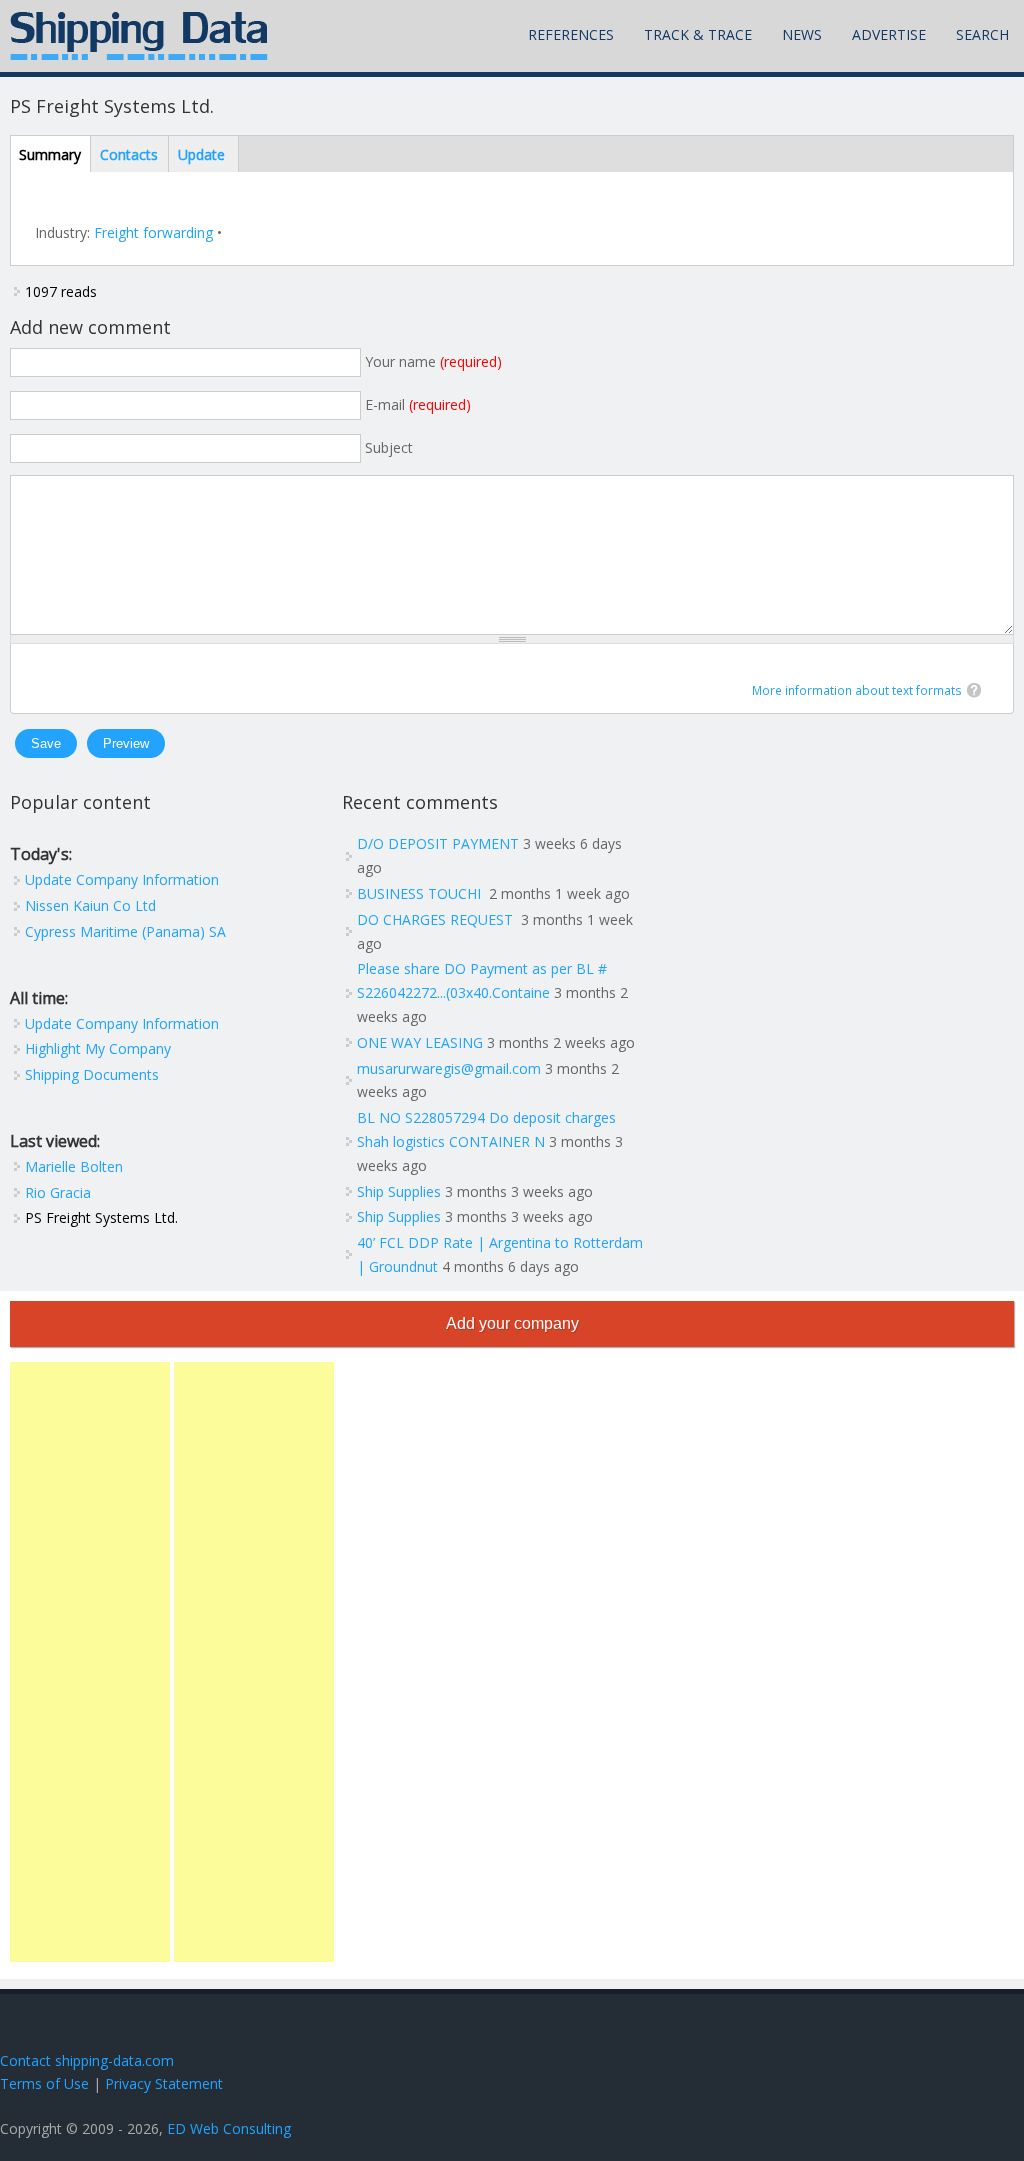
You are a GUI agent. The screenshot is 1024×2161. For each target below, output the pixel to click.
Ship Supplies (399, 1191)
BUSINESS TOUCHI (421, 893)
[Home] (139, 36)
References (571, 34)
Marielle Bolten (74, 1166)
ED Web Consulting (229, 2128)
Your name (433, 361)
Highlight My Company (98, 1048)
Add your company (512, 1323)
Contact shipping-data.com (87, 2060)
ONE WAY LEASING (420, 1042)
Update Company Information (122, 879)
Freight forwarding (153, 232)
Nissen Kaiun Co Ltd (90, 905)
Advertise (889, 34)
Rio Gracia (58, 1192)
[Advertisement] (90, 1662)
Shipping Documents (92, 1074)
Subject (389, 447)
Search (982, 34)
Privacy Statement (164, 2083)
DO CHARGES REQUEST (437, 919)
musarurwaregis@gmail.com (449, 1068)
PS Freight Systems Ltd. (101, 1217)
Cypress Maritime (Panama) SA (125, 931)
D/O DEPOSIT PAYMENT (438, 843)
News (802, 34)
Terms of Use (44, 2083)
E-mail (418, 404)
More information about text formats (857, 690)
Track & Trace (698, 34)
